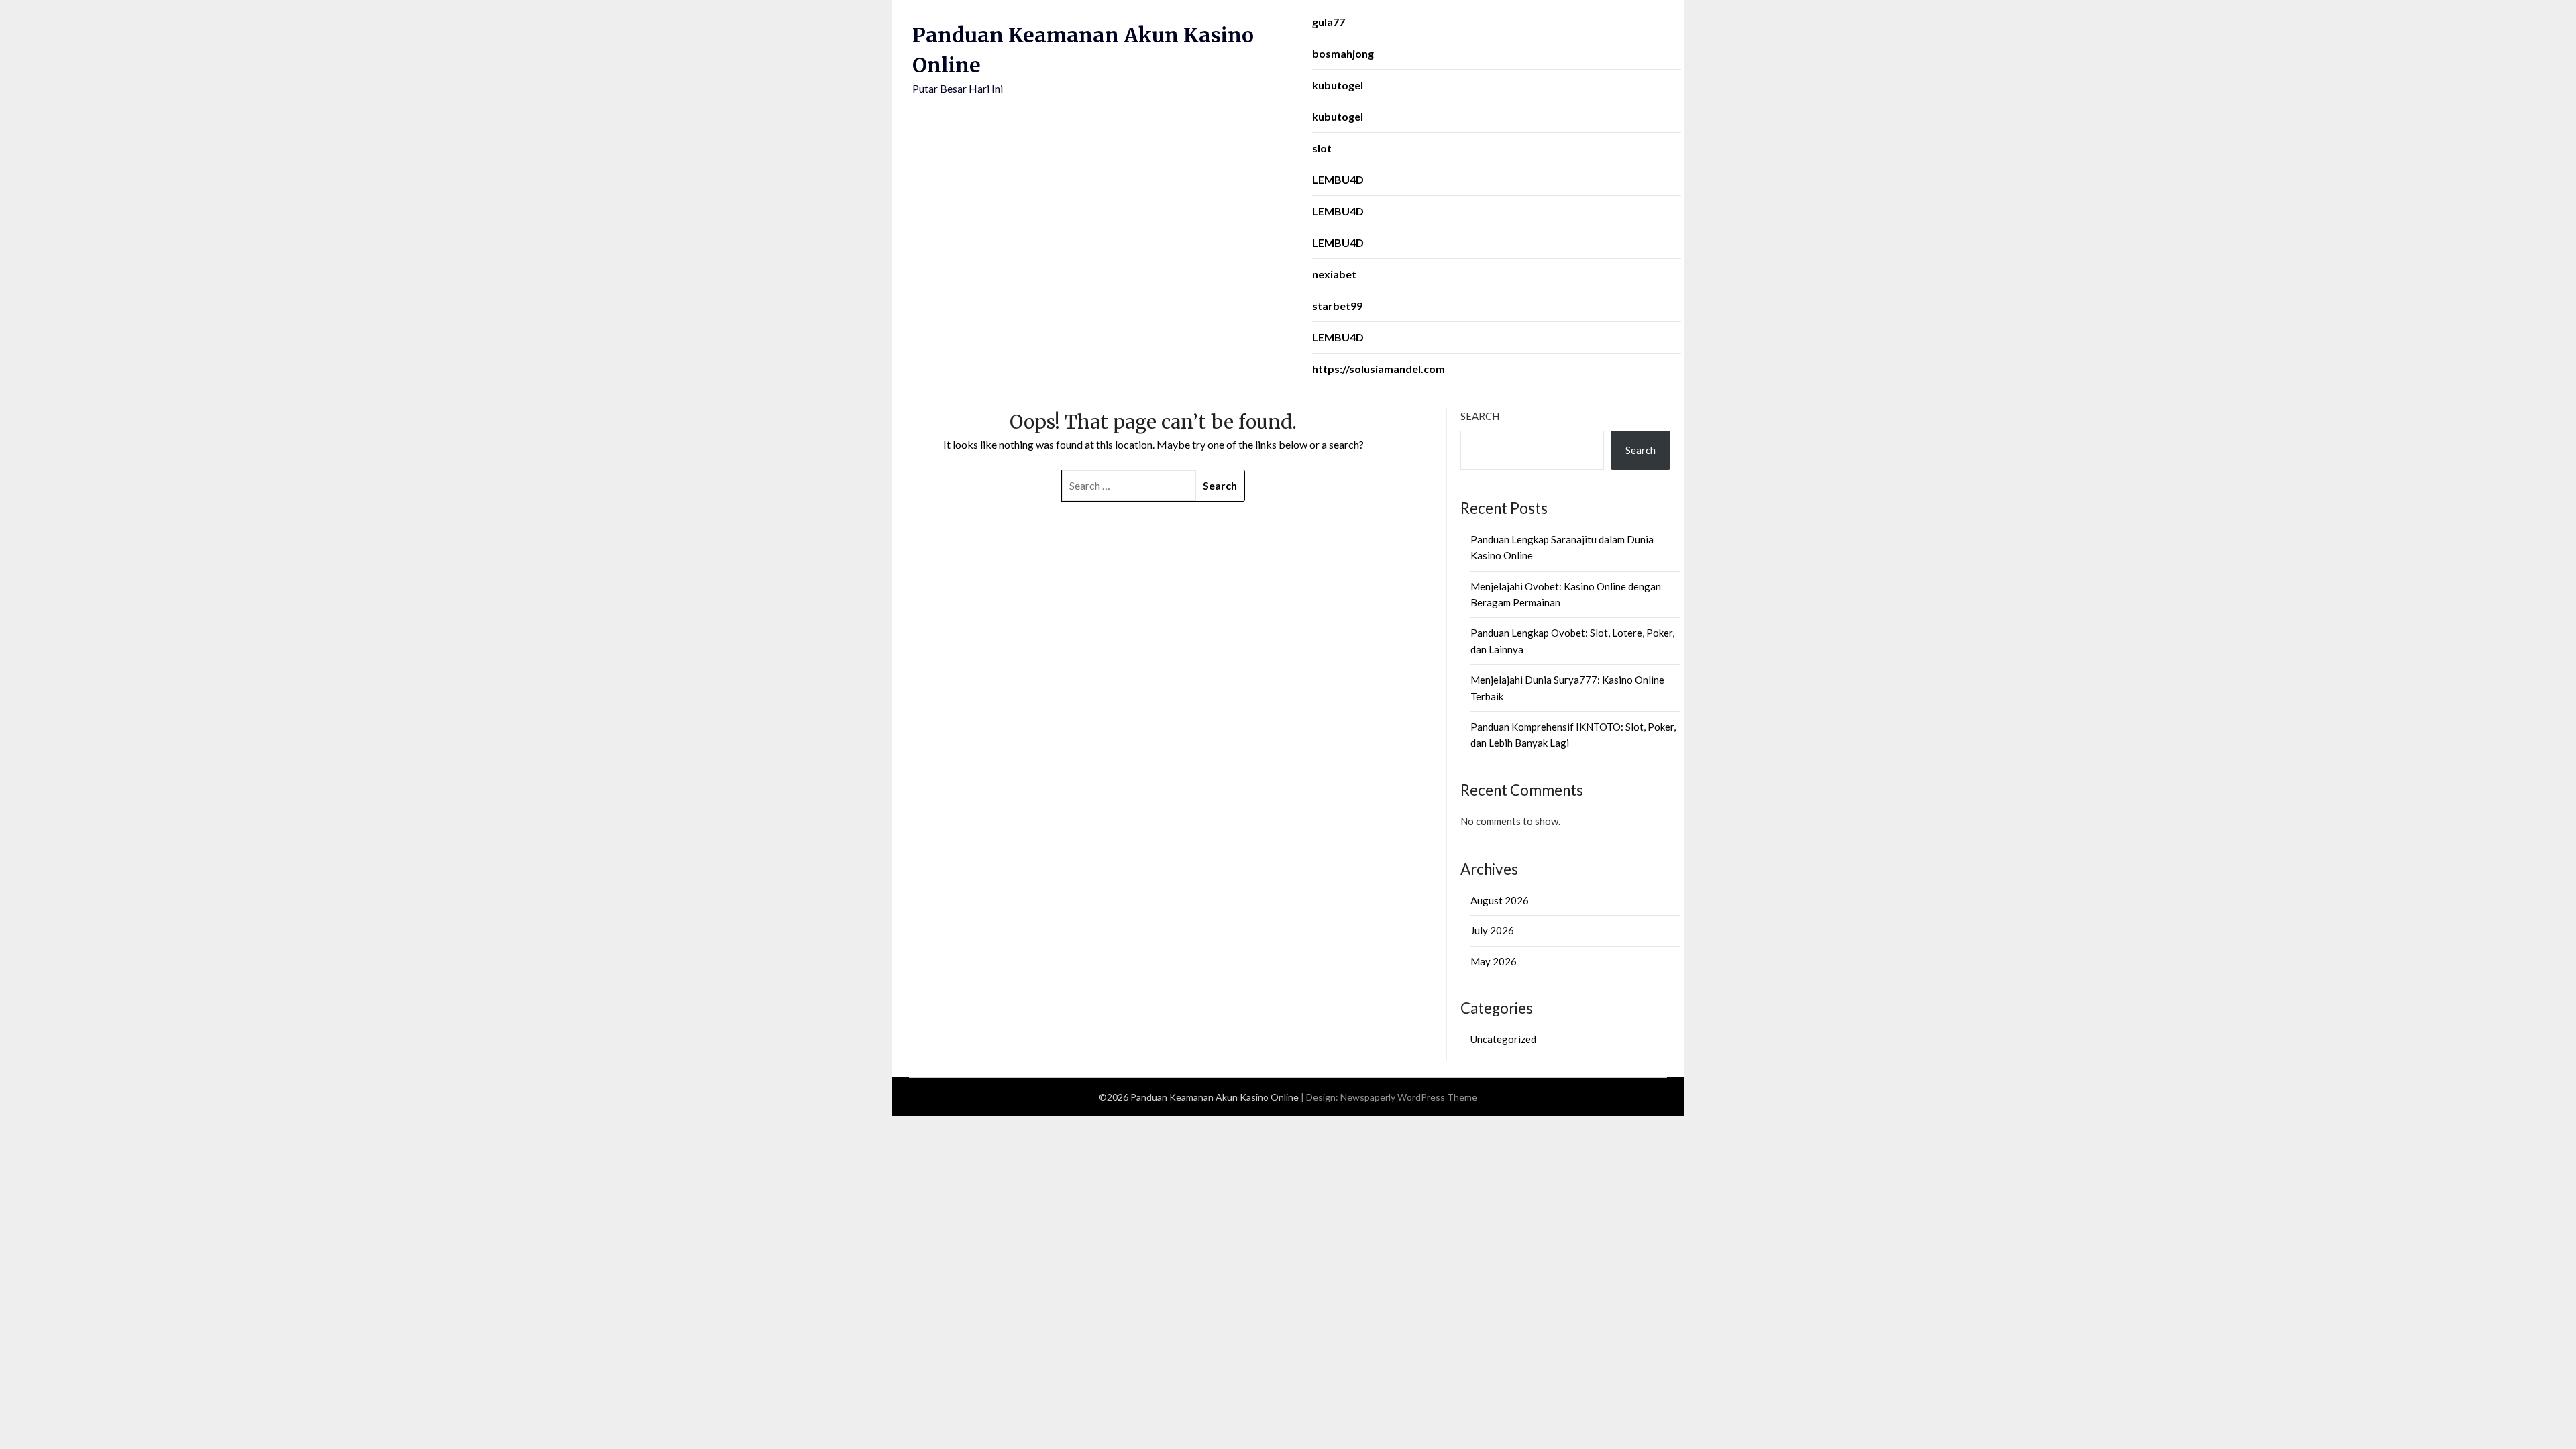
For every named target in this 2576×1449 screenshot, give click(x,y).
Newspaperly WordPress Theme (1409, 1097)
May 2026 (1494, 961)
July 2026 (1492, 930)
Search (1480, 416)
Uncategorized (1503, 1039)
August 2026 (1500, 900)
